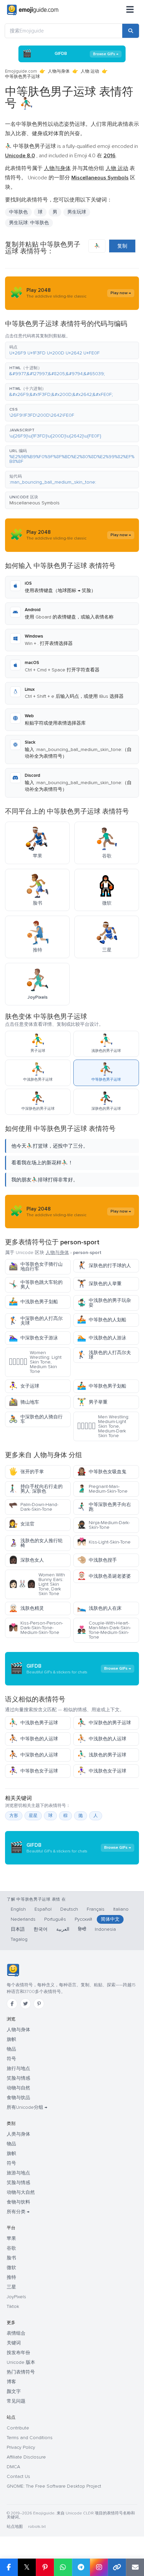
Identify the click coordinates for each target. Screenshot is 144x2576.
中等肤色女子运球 (33, 1771)
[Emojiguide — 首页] (13, 1970)
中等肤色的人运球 (33, 1739)
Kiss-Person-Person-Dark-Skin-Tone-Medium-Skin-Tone (36, 1628)
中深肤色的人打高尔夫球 (36, 1321)
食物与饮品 (18, 2098)
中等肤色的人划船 (102, 1320)
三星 (11, 2287)
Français (96, 1909)
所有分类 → (18, 2212)
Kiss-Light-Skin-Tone (104, 1542)
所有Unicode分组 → (27, 2107)
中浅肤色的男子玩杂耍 (104, 1303)
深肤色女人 (26, 1560)
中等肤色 (18, 212)
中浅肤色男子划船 (33, 1302)
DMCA (13, 2467)
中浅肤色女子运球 (102, 1771)
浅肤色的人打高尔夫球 (104, 1355)
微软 (11, 2268)
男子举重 (92, 1402)
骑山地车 (24, 1402)
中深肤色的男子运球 (104, 1723)
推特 (11, 2277)
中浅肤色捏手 (97, 1560)
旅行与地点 (18, 2068)
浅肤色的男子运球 (102, 1755)
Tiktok (13, 2306)
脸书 (11, 2258)
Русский (83, 1919)
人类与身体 (18, 2134)
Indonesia (105, 1929)
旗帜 (11, 2039)
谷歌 (11, 2248)
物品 (11, 2049)
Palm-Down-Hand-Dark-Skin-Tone (33, 1507)
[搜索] (131, 31)
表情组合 (16, 2333)
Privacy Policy (21, 2447)
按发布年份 (18, 2353)
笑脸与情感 (18, 2078)
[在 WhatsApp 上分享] (63, 2567)
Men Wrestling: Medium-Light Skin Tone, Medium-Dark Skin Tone (103, 1426)
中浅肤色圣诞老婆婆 (104, 1576)
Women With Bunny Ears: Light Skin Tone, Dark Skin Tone (37, 1584)
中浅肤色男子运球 (33, 1723)
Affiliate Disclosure (26, 2457)
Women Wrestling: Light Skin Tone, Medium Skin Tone (35, 1362)
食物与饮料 (18, 2202)
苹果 (11, 2238)
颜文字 (14, 2391)
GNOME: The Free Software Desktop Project (54, 2486)
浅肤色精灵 (26, 1608)
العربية (63, 1929)
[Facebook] (12, 2004)
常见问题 (16, 2401)
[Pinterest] (39, 2004)
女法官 (22, 1524)
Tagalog (19, 1939)
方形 (14, 1816)
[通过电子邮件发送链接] (135, 2567)
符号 (11, 2059)
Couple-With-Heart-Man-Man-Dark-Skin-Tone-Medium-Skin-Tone (104, 1630)
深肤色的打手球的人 (104, 1266)
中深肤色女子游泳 (33, 1338)
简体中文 (110, 1919)
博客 (11, 2382)
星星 (33, 1816)
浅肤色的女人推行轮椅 (36, 1543)
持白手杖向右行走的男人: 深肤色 (36, 1489)
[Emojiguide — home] (33, 10)
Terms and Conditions (30, 2438)
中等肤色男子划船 (102, 1386)
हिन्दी (82, 1929)
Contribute (18, 2428)
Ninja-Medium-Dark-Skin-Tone (103, 1525)
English (18, 1909)
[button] (72, 350)
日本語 (18, 1929)
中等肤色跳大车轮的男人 (36, 1285)
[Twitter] (25, 2004)
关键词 (14, 2343)
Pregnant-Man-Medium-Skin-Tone (102, 1489)
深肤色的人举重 (99, 1284)
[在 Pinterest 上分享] (45, 2567)
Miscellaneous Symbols (34, 503)
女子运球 (24, 1386)
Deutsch (69, 1909)
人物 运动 (90, 71)
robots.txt (37, 2527)
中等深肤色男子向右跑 (104, 1507)
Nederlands (23, 1919)
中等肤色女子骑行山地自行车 (36, 1267)
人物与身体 (59, 71)
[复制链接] (117, 2567)
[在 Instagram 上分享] (99, 2567)
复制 (122, 246)
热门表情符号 (21, 2372)
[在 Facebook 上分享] (9, 2567)
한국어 (41, 1929)
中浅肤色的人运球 (102, 1739)
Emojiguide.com (21, 71)
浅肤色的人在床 (99, 1608)
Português (55, 1919)
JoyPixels (16, 2297)
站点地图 (15, 2527)
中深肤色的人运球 (33, 1755)
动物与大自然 (21, 2192)
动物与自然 (18, 2088)
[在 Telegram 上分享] (81, 2567)
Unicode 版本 (21, 2362)
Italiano (121, 1909)
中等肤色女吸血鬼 (102, 1472)
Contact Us (18, 2476)
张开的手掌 (26, 1472)
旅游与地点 (18, 2173)
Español (43, 1909)
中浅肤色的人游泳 (102, 1338)
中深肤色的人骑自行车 (36, 1419)
